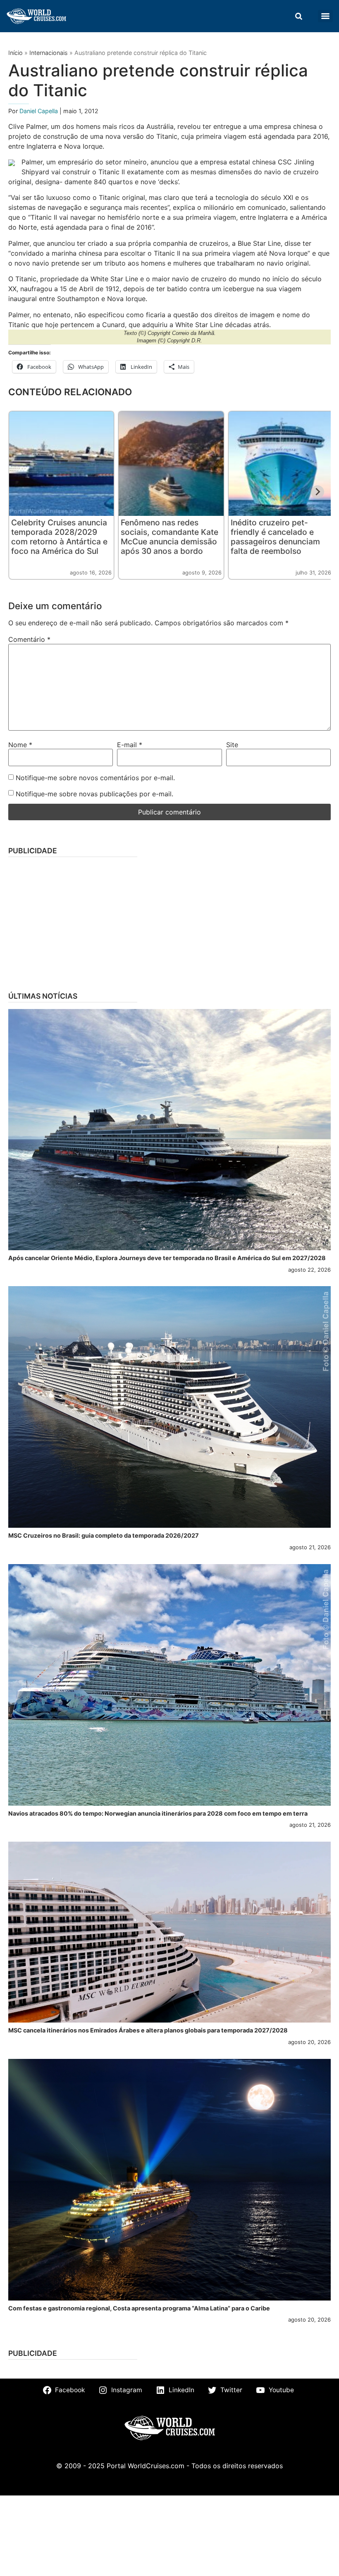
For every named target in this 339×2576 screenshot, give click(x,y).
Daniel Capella (39, 111)
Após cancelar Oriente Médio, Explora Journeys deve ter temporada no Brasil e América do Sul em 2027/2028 (167, 1258)
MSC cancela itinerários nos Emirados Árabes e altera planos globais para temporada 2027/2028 (148, 2030)
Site (232, 745)
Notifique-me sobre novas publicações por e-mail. (94, 794)
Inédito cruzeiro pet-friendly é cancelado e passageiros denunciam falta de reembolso (275, 537)
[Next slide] (318, 492)
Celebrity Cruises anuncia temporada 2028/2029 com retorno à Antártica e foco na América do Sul (59, 537)
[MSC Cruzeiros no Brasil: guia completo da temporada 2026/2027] (169, 1407)
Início (16, 53)
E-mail (130, 745)
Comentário (29, 639)
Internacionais (49, 53)
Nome (20, 745)
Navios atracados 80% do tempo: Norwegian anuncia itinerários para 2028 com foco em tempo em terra (158, 1813)
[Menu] (325, 16)
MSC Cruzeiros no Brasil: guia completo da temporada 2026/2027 (104, 1535)
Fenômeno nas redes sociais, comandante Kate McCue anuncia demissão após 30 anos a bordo (169, 537)
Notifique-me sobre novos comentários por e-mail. (95, 778)
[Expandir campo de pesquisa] (298, 16)
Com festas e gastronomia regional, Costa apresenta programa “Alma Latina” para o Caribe (139, 2308)
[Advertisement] (169, 921)
